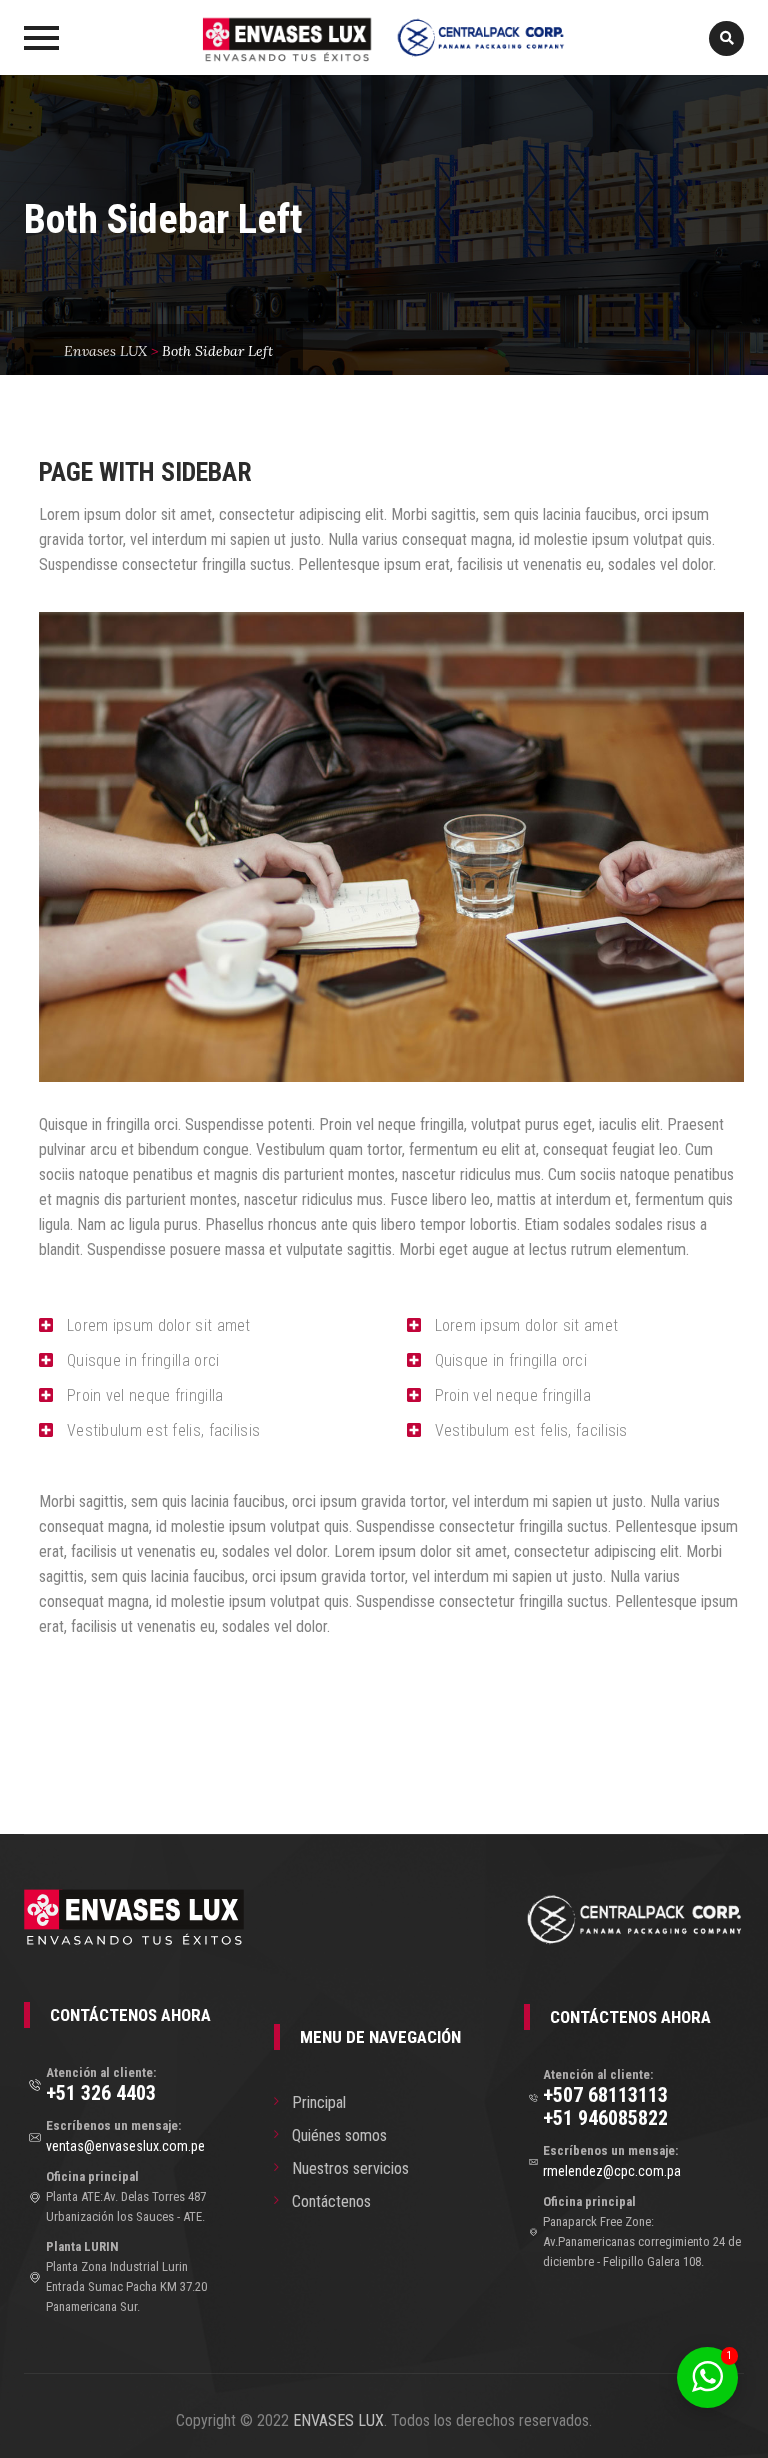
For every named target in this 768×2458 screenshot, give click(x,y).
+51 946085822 (605, 2118)
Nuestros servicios (350, 2168)
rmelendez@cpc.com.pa (612, 2171)
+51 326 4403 (101, 2093)
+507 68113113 (605, 2095)
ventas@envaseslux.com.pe (125, 2146)
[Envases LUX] (384, 37)
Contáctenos (331, 2201)
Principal (319, 2102)
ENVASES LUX (338, 2420)
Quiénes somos (339, 2135)
